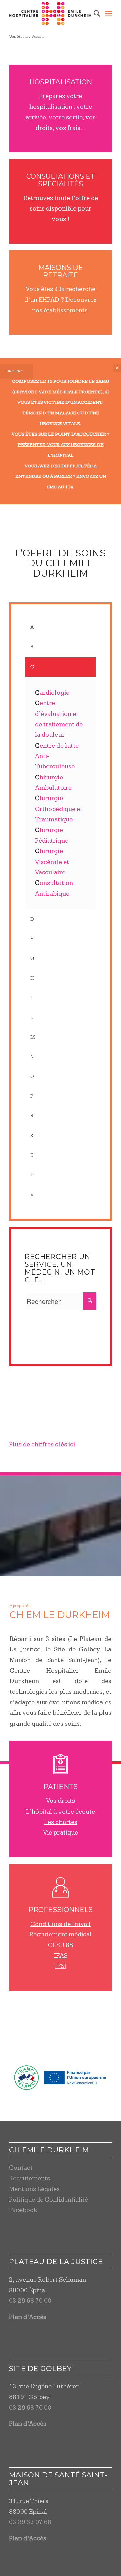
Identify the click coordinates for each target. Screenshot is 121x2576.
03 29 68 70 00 (30, 2301)
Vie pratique (61, 1833)
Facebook (23, 2210)
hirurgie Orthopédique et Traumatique (59, 809)
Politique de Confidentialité (49, 2200)
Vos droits (61, 1801)
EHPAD (49, 300)
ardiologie (52, 693)
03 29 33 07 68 (30, 2522)
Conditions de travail (61, 1924)
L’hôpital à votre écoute (61, 1812)
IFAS (61, 1956)
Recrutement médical (61, 1935)
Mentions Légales (34, 2189)
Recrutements (30, 2178)
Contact (21, 2168)
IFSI (61, 1966)
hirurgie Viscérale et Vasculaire (52, 862)
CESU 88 (61, 1945)
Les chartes (61, 1822)
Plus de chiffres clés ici (42, 1444)
